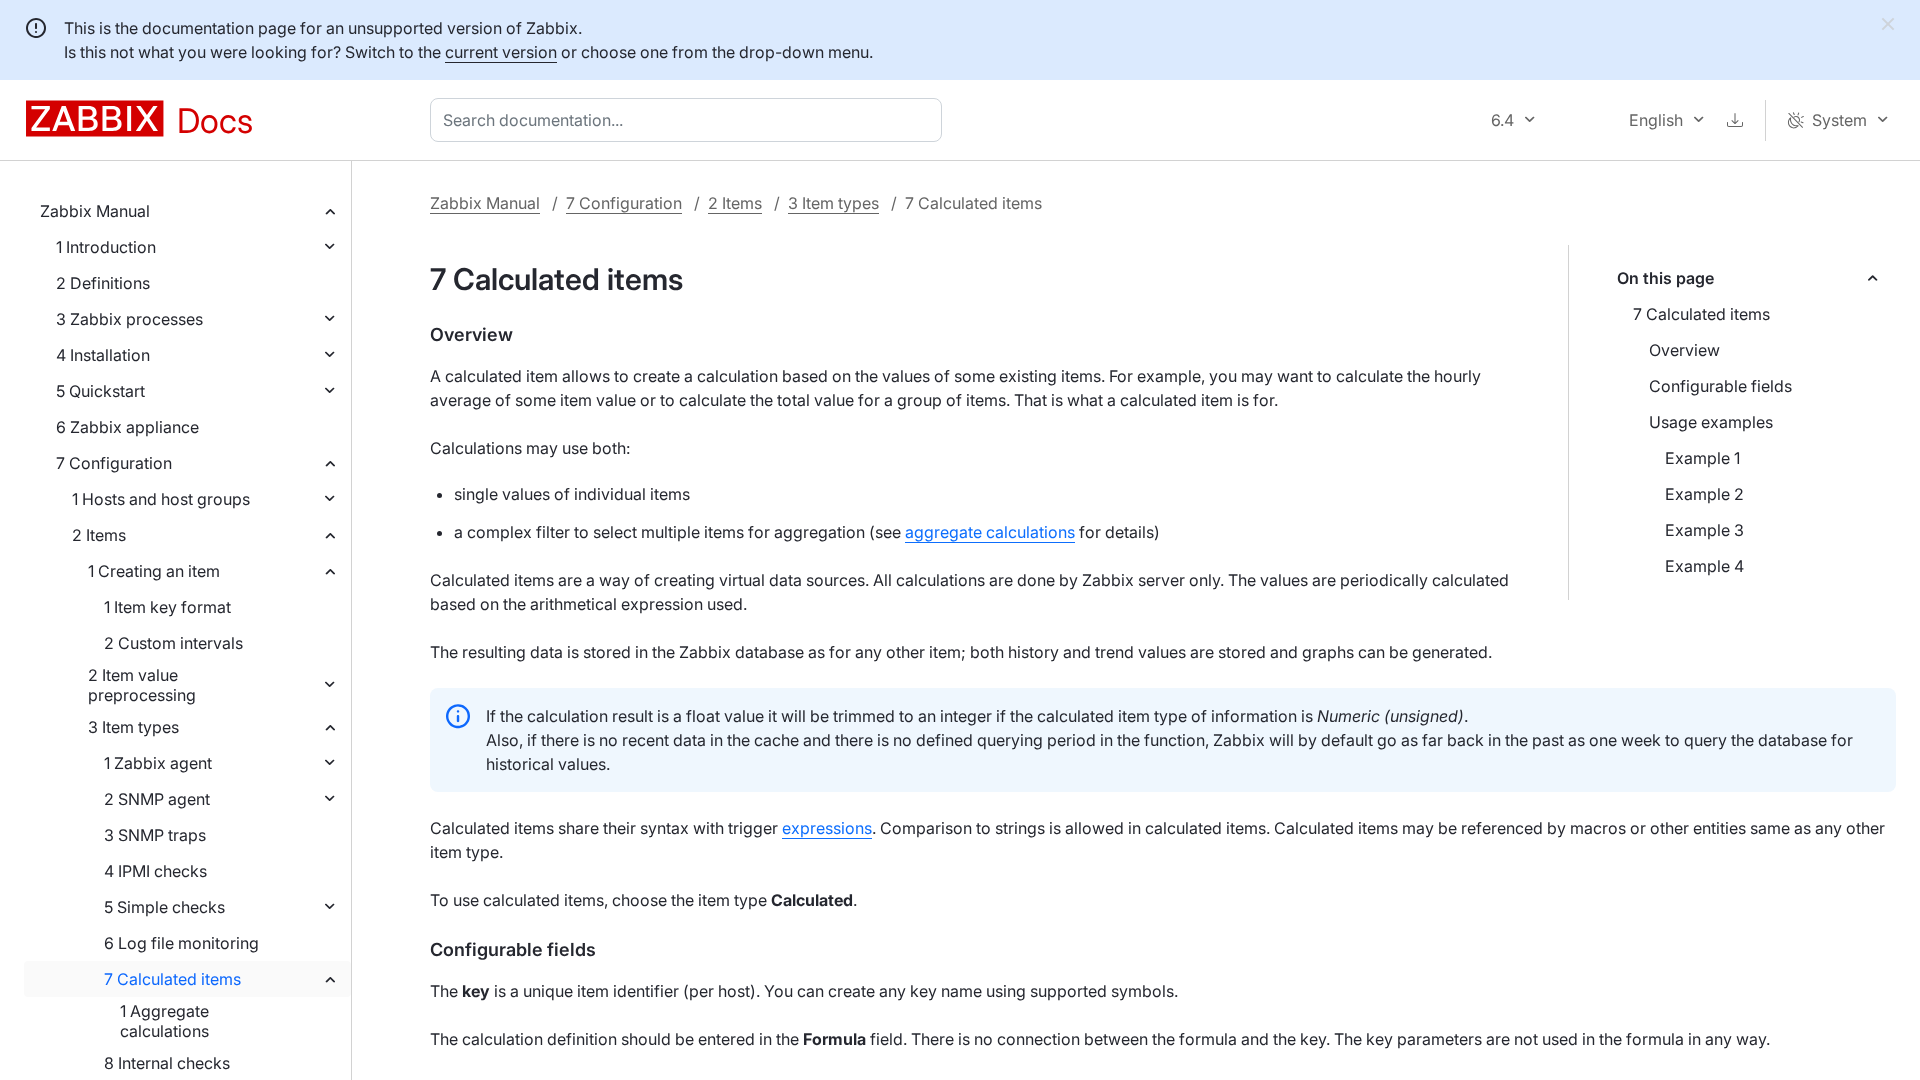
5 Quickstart (100, 391)
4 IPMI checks (155, 871)
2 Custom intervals (173, 643)
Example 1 (1702, 458)
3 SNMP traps (155, 835)
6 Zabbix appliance (127, 427)
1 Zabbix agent (158, 763)
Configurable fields (1720, 386)
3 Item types (133, 727)
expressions (827, 828)
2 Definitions (103, 283)
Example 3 (1704, 530)
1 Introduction (106, 247)
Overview (1684, 350)
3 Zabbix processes (129, 319)
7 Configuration (114, 463)
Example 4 (1704, 566)
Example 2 (1704, 494)
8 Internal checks (167, 1063)
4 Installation (103, 355)
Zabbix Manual (95, 211)
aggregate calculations (990, 532)
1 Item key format (167, 607)
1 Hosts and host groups (161, 499)
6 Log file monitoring (181, 943)
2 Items (99, 535)
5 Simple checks (164, 907)
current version (501, 52)
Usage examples (1711, 422)
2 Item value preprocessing (142, 685)
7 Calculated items (172, 979)
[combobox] (690, 120)
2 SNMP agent (157, 799)
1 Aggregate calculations (164, 1021)
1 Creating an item (154, 571)
